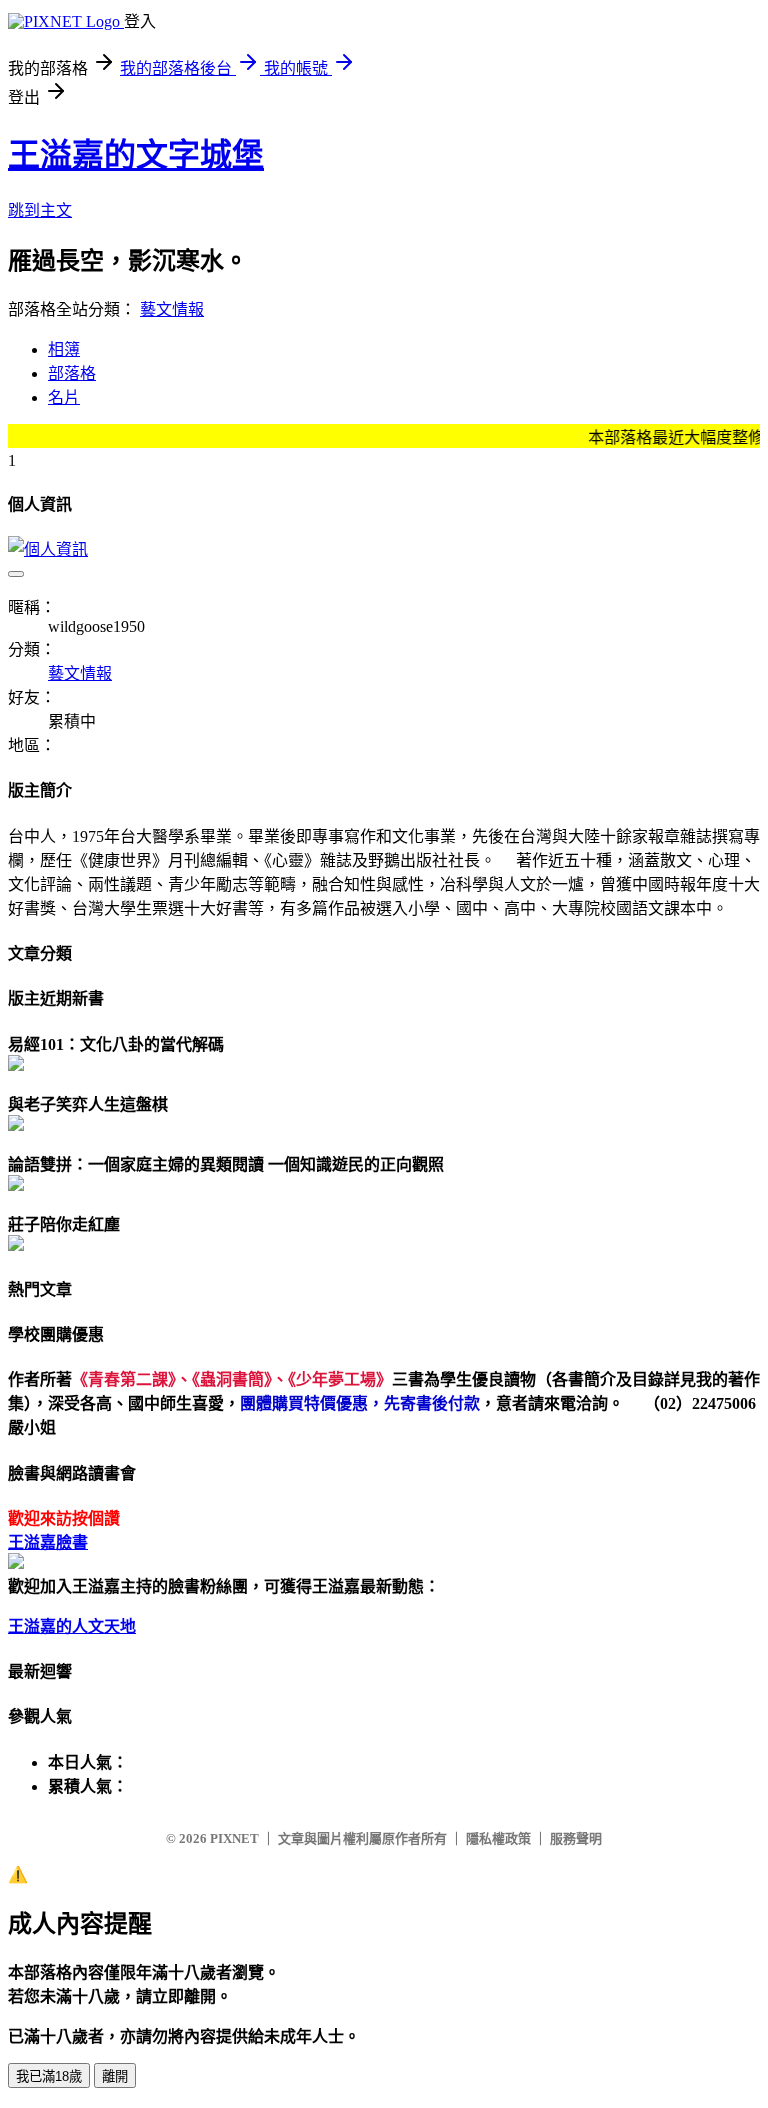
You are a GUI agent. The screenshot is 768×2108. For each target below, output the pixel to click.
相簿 (64, 349)
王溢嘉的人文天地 (72, 1626)
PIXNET (234, 1838)
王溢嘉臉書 (48, 1542)
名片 (64, 397)
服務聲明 (576, 1838)
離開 (115, 2076)
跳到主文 (40, 210)
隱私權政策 (498, 1838)
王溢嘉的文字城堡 (136, 155)
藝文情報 (172, 309)
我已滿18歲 (49, 2076)
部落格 (72, 373)
